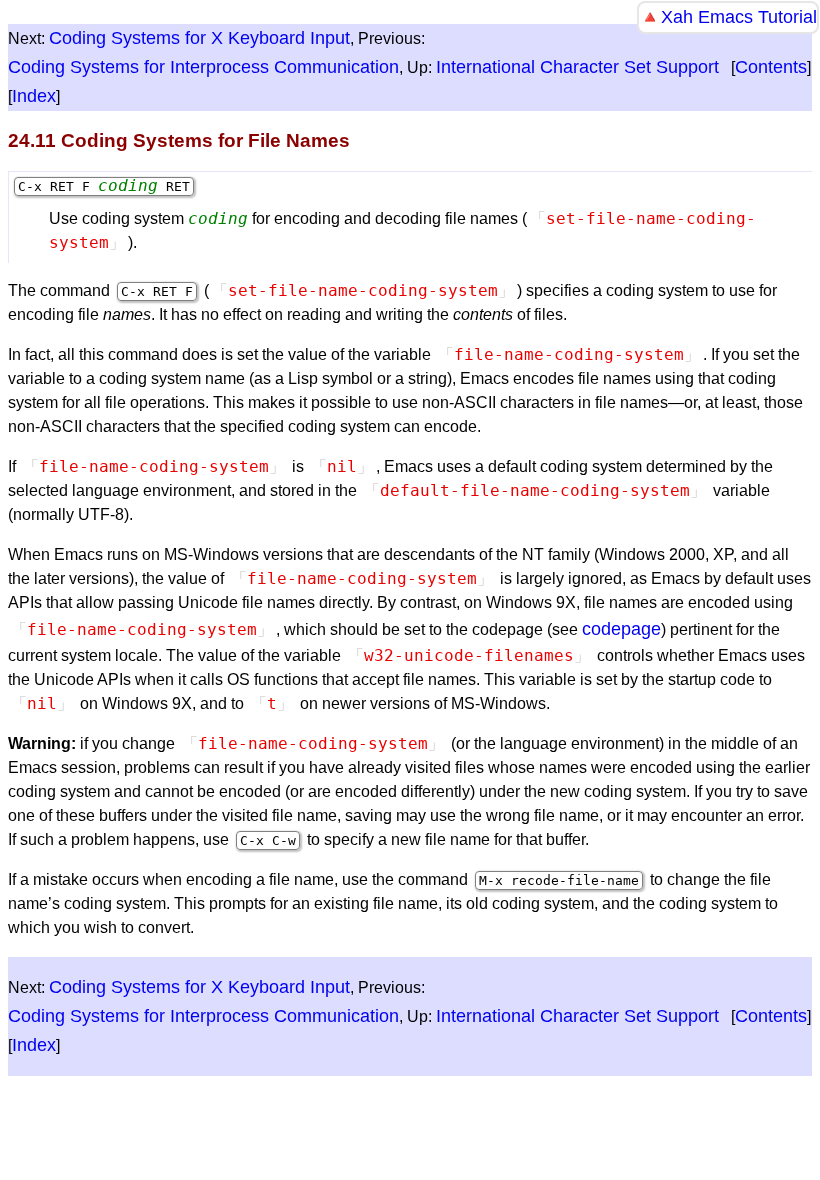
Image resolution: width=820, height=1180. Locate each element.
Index (34, 96)
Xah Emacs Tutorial (739, 17)
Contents (771, 67)
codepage (621, 629)
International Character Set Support (577, 67)
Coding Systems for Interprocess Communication (203, 67)
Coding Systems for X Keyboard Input (199, 38)
